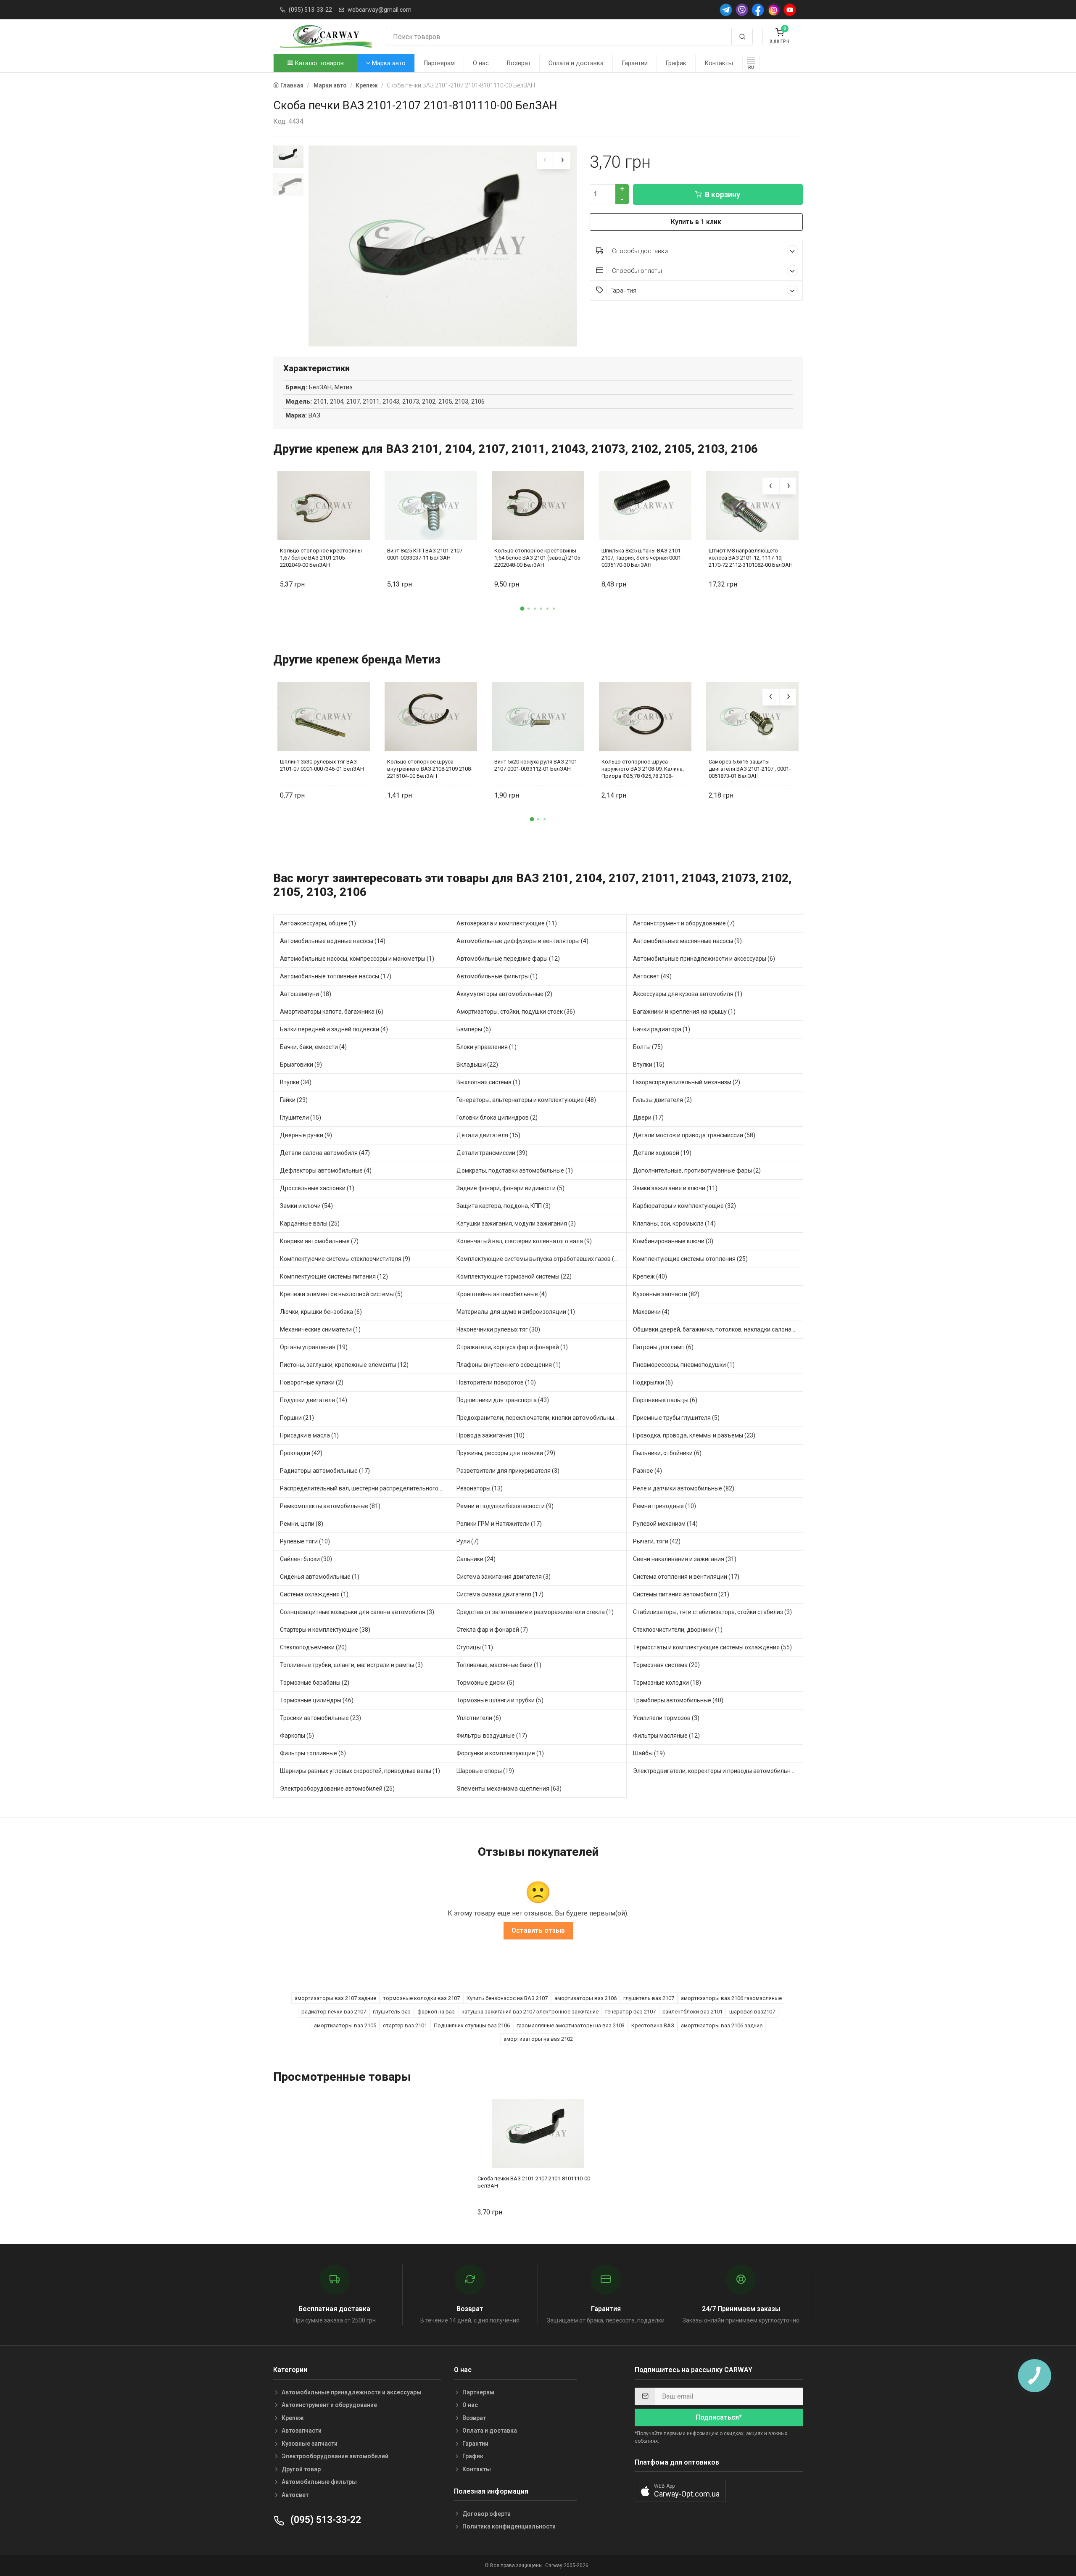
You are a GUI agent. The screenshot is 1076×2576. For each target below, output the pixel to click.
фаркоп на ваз (436, 2012)
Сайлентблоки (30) (306, 1559)
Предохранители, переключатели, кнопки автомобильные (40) (542, 1418)
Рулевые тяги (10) (305, 1541)
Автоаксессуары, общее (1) (318, 923)
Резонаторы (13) (480, 1488)
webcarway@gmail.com (380, 10)
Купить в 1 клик (696, 222)
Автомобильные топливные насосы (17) (336, 976)
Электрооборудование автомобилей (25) (337, 1789)
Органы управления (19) (314, 1347)
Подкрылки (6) (653, 1382)
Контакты (719, 63)
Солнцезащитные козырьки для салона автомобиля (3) (357, 1612)
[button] (522, 608)
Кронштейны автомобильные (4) (502, 1294)
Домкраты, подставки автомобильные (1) (515, 1170)
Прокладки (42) (301, 1453)
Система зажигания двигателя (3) (504, 1577)
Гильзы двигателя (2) (662, 1100)
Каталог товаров (318, 63)
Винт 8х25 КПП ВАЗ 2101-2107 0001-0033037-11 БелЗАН (425, 554)
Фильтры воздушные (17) (492, 1736)
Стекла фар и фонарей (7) (492, 1630)
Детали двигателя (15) (488, 1135)
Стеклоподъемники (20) (313, 1647)
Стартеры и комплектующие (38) (325, 1630)
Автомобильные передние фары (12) (508, 959)
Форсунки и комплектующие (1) (500, 1753)
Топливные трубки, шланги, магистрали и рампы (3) (351, 1665)
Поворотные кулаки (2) (312, 1382)
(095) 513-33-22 (310, 10)
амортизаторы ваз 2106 (585, 1998)
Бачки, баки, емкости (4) (313, 1047)
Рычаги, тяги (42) (657, 1541)
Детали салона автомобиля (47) (325, 1153)
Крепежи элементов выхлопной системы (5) (341, 1294)
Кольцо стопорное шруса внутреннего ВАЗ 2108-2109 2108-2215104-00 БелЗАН (430, 769)
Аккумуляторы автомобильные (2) (504, 994)
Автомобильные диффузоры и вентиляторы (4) (522, 941)
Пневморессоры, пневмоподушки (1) (684, 1365)
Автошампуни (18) (306, 994)
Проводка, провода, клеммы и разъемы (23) (694, 1435)
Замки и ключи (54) (306, 1206)
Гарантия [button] (623, 291)
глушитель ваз (392, 2012)
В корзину (723, 194)
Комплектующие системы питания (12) (334, 1276)
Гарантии (635, 63)
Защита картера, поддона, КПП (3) (504, 1206)
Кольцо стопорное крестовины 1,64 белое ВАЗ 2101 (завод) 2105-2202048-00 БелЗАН (538, 558)
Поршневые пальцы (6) (665, 1400)
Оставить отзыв (538, 1930)
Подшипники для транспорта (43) (503, 1400)
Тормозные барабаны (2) (315, 1683)
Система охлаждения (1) (314, 1594)
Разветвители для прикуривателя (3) (508, 1471)
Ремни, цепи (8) (302, 1524)
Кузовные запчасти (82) (666, 1294)
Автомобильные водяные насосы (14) (333, 941)
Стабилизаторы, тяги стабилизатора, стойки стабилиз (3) (712, 1612)
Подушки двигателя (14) (314, 1400)
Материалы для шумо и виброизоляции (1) (516, 1312)
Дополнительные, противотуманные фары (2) (697, 1170)
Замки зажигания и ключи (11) (675, 1188)
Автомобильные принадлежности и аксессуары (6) (704, 959)
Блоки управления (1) (487, 1047)
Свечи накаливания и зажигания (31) (685, 1559)
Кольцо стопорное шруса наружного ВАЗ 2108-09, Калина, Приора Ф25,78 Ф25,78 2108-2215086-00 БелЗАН (643, 769)
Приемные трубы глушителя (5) (676, 1418)
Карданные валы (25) (310, 1223)
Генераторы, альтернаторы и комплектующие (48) (526, 1100)
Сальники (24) (476, 1559)
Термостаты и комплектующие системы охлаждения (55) (712, 1647)
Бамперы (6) (474, 1029)
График (676, 63)
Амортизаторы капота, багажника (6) (332, 1012)
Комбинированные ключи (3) (673, 1241)
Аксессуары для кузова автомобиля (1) (688, 994)
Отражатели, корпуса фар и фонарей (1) (512, 1347)
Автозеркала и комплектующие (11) (507, 923)
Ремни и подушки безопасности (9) (505, 1506)
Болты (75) (648, 1047)
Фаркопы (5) (297, 1736)
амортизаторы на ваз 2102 (538, 2039)
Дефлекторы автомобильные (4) (326, 1170)
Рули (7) (468, 1541)
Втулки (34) (296, 1082)
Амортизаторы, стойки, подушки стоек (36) (516, 1012)
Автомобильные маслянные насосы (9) (687, 941)
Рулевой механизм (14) (665, 1524)
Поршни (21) (297, 1418)
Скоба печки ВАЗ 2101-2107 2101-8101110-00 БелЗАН (534, 2182)
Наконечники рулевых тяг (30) (498, 1329)
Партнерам (439, 63)
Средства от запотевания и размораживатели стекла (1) (535, 1612)
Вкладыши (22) (477, 1065)
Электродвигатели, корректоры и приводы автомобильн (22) (718, 1771)
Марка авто (388, 63)
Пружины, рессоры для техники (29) (506, 1453)
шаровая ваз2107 (752, 2012)
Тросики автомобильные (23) (320, 1718)
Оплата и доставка (576, 63)
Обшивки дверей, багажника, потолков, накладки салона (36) (718, 1329)
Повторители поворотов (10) (496, 1382)
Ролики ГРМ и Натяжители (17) (499, 1524)
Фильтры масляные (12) (666, 1736)
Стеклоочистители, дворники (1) (678, 1630)
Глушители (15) (301, 1118)
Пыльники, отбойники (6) (667, 1453)
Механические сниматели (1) (320, 1329)
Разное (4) (647, 1471)
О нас (481, 63)
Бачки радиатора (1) (662, 1029)
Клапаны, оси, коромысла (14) (674, 1223)
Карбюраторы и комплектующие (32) (684, 1206)
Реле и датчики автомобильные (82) (684, 1488)
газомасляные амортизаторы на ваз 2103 (571, 2025)
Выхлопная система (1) (488, 1082)
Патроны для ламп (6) (663, 1347)
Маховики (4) (651, 1312)
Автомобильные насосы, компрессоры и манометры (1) (357, 959)
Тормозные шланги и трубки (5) (500, 1700)
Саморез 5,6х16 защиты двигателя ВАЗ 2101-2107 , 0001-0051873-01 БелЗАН (750, 769)
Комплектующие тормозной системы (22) (514, 1276)
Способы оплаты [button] (636, 271)
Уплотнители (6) (479, 1718)
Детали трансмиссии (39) (492, 1153)
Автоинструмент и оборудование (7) (684, 923)
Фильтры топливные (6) (313, 1753)
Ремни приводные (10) (665, 1506)
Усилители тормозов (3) (666, 1718)
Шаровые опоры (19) (485, 1771)
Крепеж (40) (650, 1276)
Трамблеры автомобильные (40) (678, 1700)
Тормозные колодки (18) (667, 1683)
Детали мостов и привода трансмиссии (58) (694, 1135)
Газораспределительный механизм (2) (687, 1082)
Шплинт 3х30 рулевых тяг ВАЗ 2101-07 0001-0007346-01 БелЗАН (322, 765)
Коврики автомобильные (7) (319, 1241)
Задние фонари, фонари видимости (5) (510, 1188)
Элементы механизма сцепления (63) (509, 1789)
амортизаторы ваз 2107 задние (335, 1998)
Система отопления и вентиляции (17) (686, 1577)
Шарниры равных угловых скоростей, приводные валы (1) (360, 1771)
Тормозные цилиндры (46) (317, 1700)
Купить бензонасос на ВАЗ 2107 (507, 1998)
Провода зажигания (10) (491, 1435)
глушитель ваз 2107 (649, 1998)
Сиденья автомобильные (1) (320, 1577)
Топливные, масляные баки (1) (499, 1665)
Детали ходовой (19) (662, 1153)
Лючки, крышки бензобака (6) (321, 1312)
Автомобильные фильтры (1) (497, 976)
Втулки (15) (649, 1065)
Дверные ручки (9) (306, 1135)
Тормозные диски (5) (485, 1683)
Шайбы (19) (649, 1753)
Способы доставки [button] (639, 251)
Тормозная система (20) (666, 1665)
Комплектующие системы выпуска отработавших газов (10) (540, 1259)
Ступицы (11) (475, 1647)
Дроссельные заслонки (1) (317, 1188)
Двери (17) (648, 1118)
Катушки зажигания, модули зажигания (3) (516, 1223)
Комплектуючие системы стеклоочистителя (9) (345, 1259)
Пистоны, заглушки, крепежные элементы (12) (344, 1365)
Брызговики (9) (301, 1065)
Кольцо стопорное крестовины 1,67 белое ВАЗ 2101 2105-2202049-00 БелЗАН (321, 558)
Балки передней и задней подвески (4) (334, 1029)
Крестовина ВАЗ (653, 2025)
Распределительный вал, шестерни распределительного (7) (364, 1488)
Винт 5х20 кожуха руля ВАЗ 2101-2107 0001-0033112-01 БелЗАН (537, 765)
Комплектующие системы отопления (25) (690, 1259)
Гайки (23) (294, 1100)
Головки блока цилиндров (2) (497, 1118)
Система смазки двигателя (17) (500, 1594)
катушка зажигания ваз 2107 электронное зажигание (530, 2012)
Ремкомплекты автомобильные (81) (330, 1506)
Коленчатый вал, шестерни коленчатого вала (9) (524, 1241)
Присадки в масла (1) (309, 1435)
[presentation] (545, 161)
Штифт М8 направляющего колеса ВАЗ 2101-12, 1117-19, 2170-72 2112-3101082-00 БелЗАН (751, 558)
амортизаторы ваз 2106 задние (722, 2025)
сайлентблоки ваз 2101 (692, 2012)
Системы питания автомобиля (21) (681, 1594)
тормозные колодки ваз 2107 (421, 1998)
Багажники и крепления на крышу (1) (684, 1012)
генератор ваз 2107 (630, 2012)
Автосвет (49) (652, 976)
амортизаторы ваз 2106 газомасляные (731, 1998)
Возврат (519, 63)
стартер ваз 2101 (405, 2025)
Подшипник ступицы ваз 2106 (472, 2025)
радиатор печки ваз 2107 (334, 2012)
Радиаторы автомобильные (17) (325, 1471)
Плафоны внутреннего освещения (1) (509, 1365)
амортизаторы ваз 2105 (345, 2025)
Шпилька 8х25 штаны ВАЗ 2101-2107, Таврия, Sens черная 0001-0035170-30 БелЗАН (642, 558)
